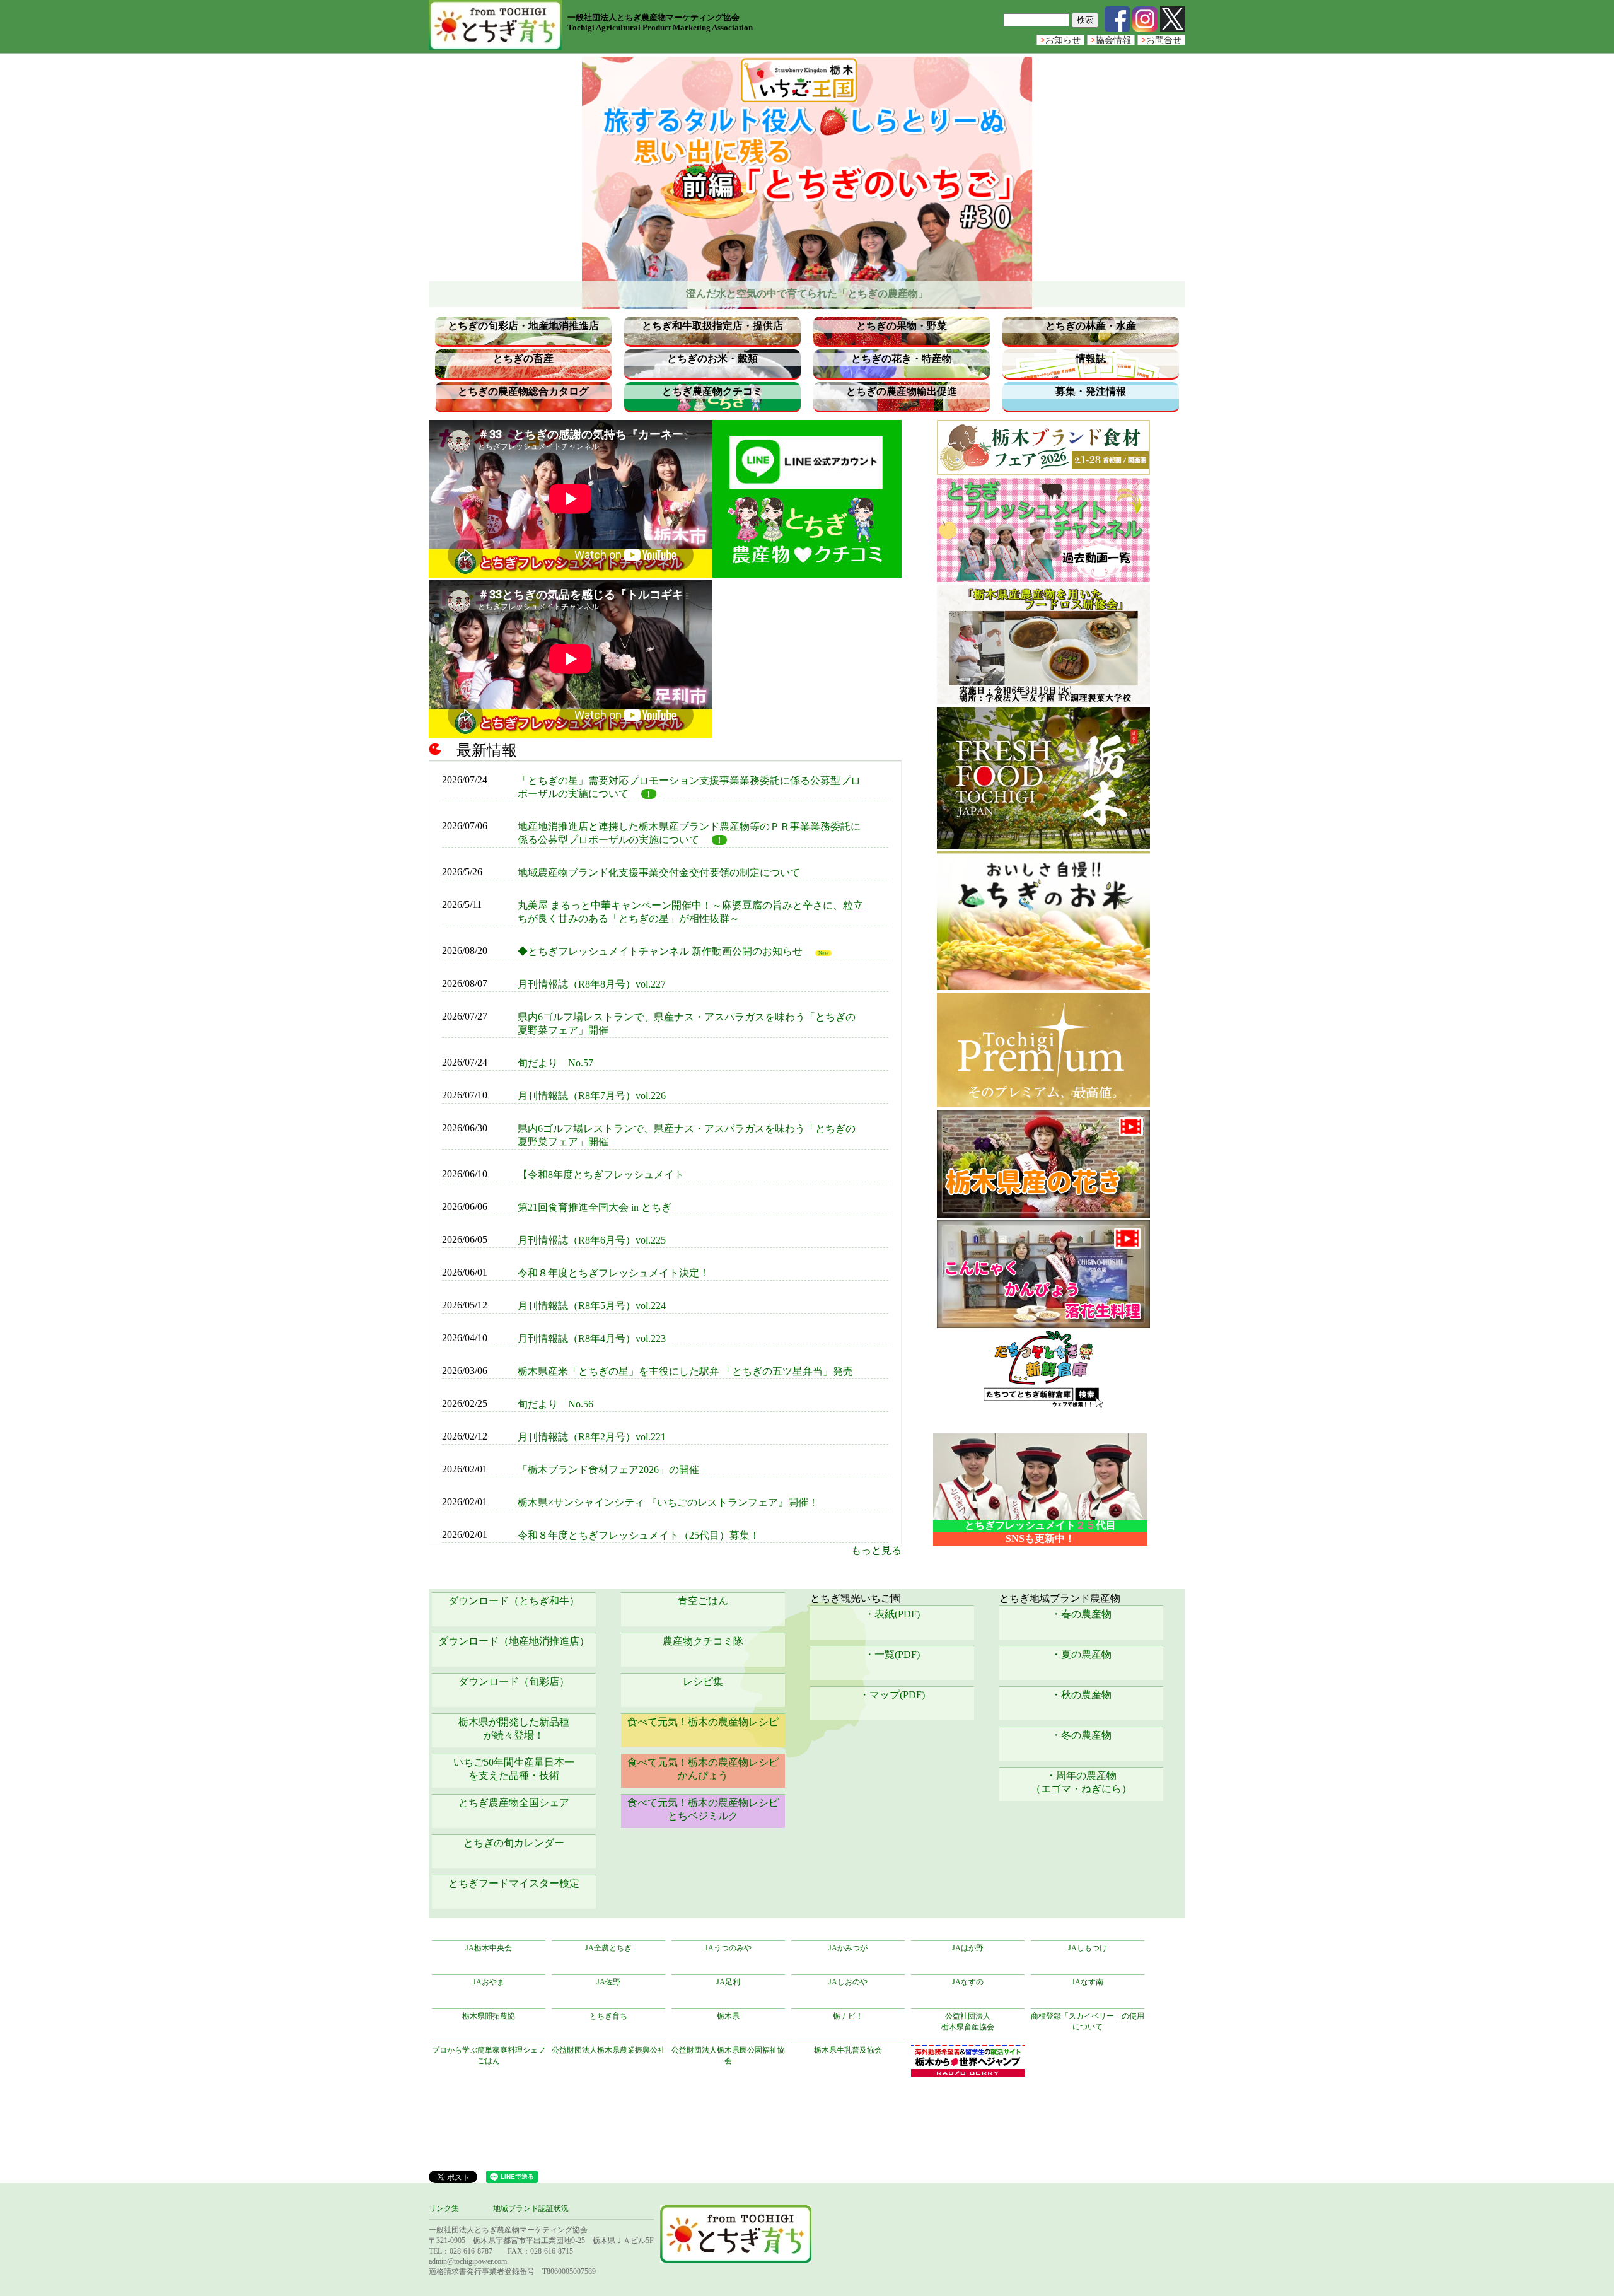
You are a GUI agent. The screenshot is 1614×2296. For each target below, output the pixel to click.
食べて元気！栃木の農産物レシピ (703, 1722)
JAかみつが (848, 1948)
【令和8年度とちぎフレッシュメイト (601, 1174)
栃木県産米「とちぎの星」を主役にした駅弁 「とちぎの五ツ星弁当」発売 (685, 1371)
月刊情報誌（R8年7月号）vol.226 (592, 1096)
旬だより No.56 (555, 1404)
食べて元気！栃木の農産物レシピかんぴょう (703, 1769)
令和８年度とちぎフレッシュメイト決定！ (613, 1273)
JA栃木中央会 (489, 1948)
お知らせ (1060, 40)
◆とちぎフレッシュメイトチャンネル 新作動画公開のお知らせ (660, 951)
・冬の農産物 (1081, 1735)
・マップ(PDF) (892, 1695)
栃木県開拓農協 (489, 2016)
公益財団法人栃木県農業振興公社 (608, 2050)
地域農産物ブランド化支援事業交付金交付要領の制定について (659, 872)
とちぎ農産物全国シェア (514, 1803)
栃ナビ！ (848, 2016)
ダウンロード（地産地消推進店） (514, 1641)
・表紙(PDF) (892, 1614)
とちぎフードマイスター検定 (514, 1883)
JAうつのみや (728, 1948)
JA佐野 (608, 1982)
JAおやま (489, 1982)
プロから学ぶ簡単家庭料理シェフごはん (489, 2055)
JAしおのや (848, 1982)
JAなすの (968, 1982)
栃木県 (728, 2016)
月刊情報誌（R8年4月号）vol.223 (592, 1338)
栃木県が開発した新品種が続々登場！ (514, 1728)
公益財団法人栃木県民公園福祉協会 (728, 2055)
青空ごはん (703, 1601)
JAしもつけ (1088, 1948)
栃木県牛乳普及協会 (848, 2050)
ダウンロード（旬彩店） (514, 1681)
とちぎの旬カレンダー (514, 1843)
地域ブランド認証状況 (531, 2208)
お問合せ (1161, 40)
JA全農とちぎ (608, 1948)
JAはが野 (968, 1948)
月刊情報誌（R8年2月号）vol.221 (592, 1437)
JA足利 (728, 1982)
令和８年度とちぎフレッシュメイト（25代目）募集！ (639, 1535)
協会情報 (1111, 40)
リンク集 (444, 2208)
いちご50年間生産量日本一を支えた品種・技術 (514, 1769)
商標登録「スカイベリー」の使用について (1088, 2021)
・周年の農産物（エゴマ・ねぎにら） (1081, 1782)
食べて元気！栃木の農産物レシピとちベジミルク (703, 1809)
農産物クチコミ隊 (703, 1641)
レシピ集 (703, 1681)
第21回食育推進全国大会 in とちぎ (595, 1207)
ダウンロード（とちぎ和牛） (514, 1601)
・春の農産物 (1081, 1614)
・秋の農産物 (1081, 1695)
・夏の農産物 (1081, 1654)
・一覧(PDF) (892, 1654)
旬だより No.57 (555, 1063)
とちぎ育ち (608, 2016)
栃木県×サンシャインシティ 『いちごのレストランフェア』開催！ (668, 1502)
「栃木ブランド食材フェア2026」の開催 (608, 1470)
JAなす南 (1088, 1982)
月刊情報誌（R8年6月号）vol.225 (592, 1240)
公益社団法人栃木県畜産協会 (968, 2021)
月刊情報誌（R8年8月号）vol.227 (592, 984)
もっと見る (876, 1550)
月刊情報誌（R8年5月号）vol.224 (592, 1306)
